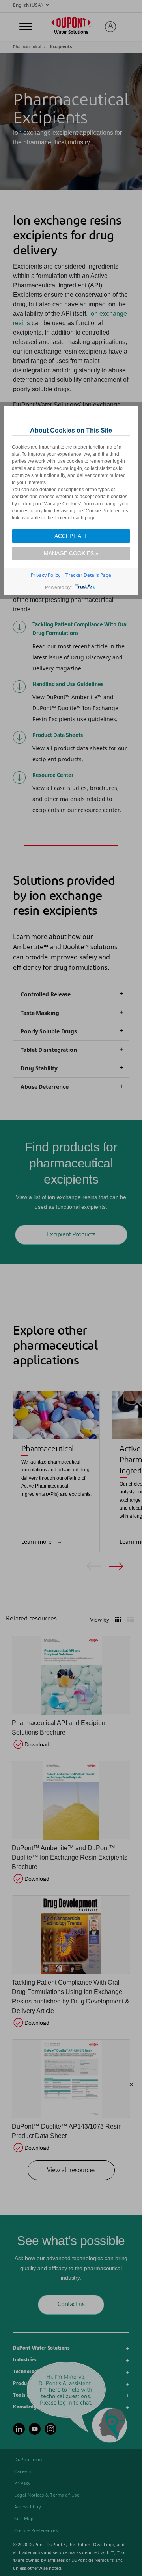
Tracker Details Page (88, 575)
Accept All (71, 536)
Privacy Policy (46, 575)
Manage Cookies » (71, 553)
